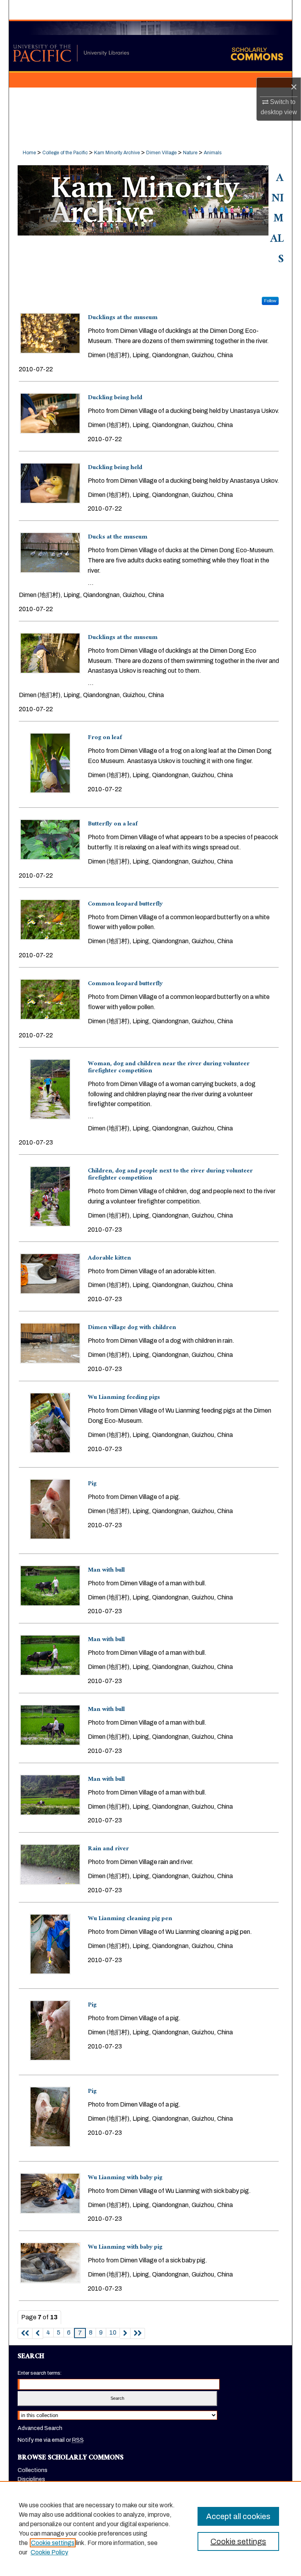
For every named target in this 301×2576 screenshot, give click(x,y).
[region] (150, 2529)
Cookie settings (53, 2543)
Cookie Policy (49, 2552)
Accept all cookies (238, 2516)
